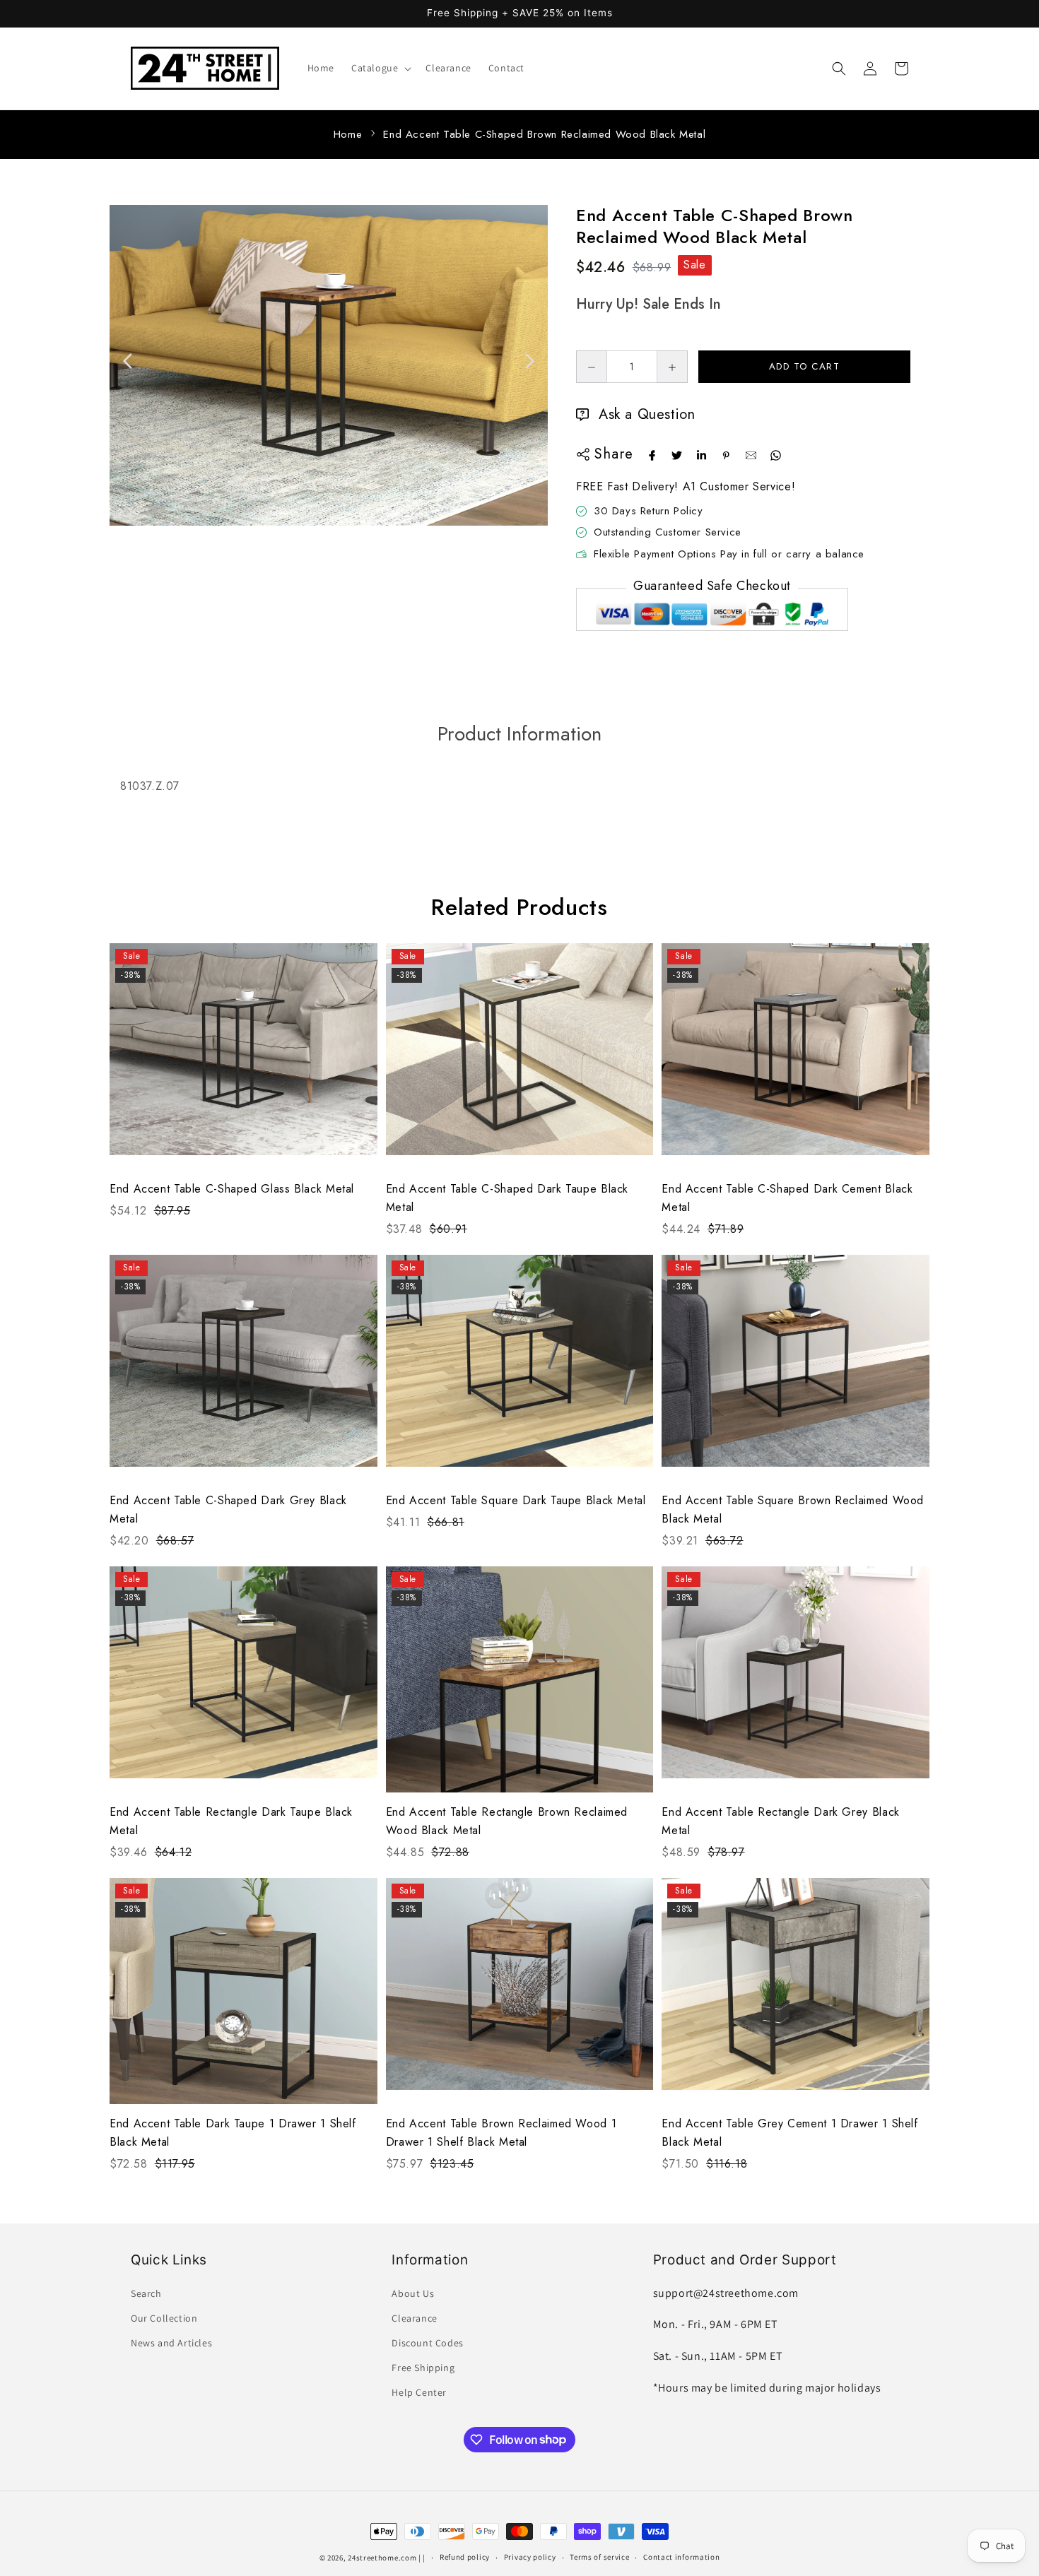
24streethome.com (382, 2558)
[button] (380, 68)
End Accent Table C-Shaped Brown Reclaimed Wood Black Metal (544, 134)
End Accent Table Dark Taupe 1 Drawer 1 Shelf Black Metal (233, 2133)
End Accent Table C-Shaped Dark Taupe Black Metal (507, 1198)
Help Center (419, 2392)
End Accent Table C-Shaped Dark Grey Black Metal (228, 1509)
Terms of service (599, 2557)
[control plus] (673, 367)
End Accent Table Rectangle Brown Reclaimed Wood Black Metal (507, 1821)
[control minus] (591, 367)
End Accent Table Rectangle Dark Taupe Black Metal (231, 1821)
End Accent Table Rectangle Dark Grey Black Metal (780, 1821)
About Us (413, 2293)
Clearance (414, 2318)
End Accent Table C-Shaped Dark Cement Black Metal (787, 1198)
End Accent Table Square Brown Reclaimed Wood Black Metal (793, 1509)
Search (146, 2293)
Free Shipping (423, 2368)
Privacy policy (530, 2557)
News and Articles (171, 2343)
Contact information (681, 2557)
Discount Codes (427, 2343)
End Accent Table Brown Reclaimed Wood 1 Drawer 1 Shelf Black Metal (501, 2133)
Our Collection (164, 2318)
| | (422, 2558)
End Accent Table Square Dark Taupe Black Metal (516, 1500)
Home (348, 134)
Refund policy (465, 2557)
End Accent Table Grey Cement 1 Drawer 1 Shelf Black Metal (789, 2133)
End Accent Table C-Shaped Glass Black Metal (232, 1189)
